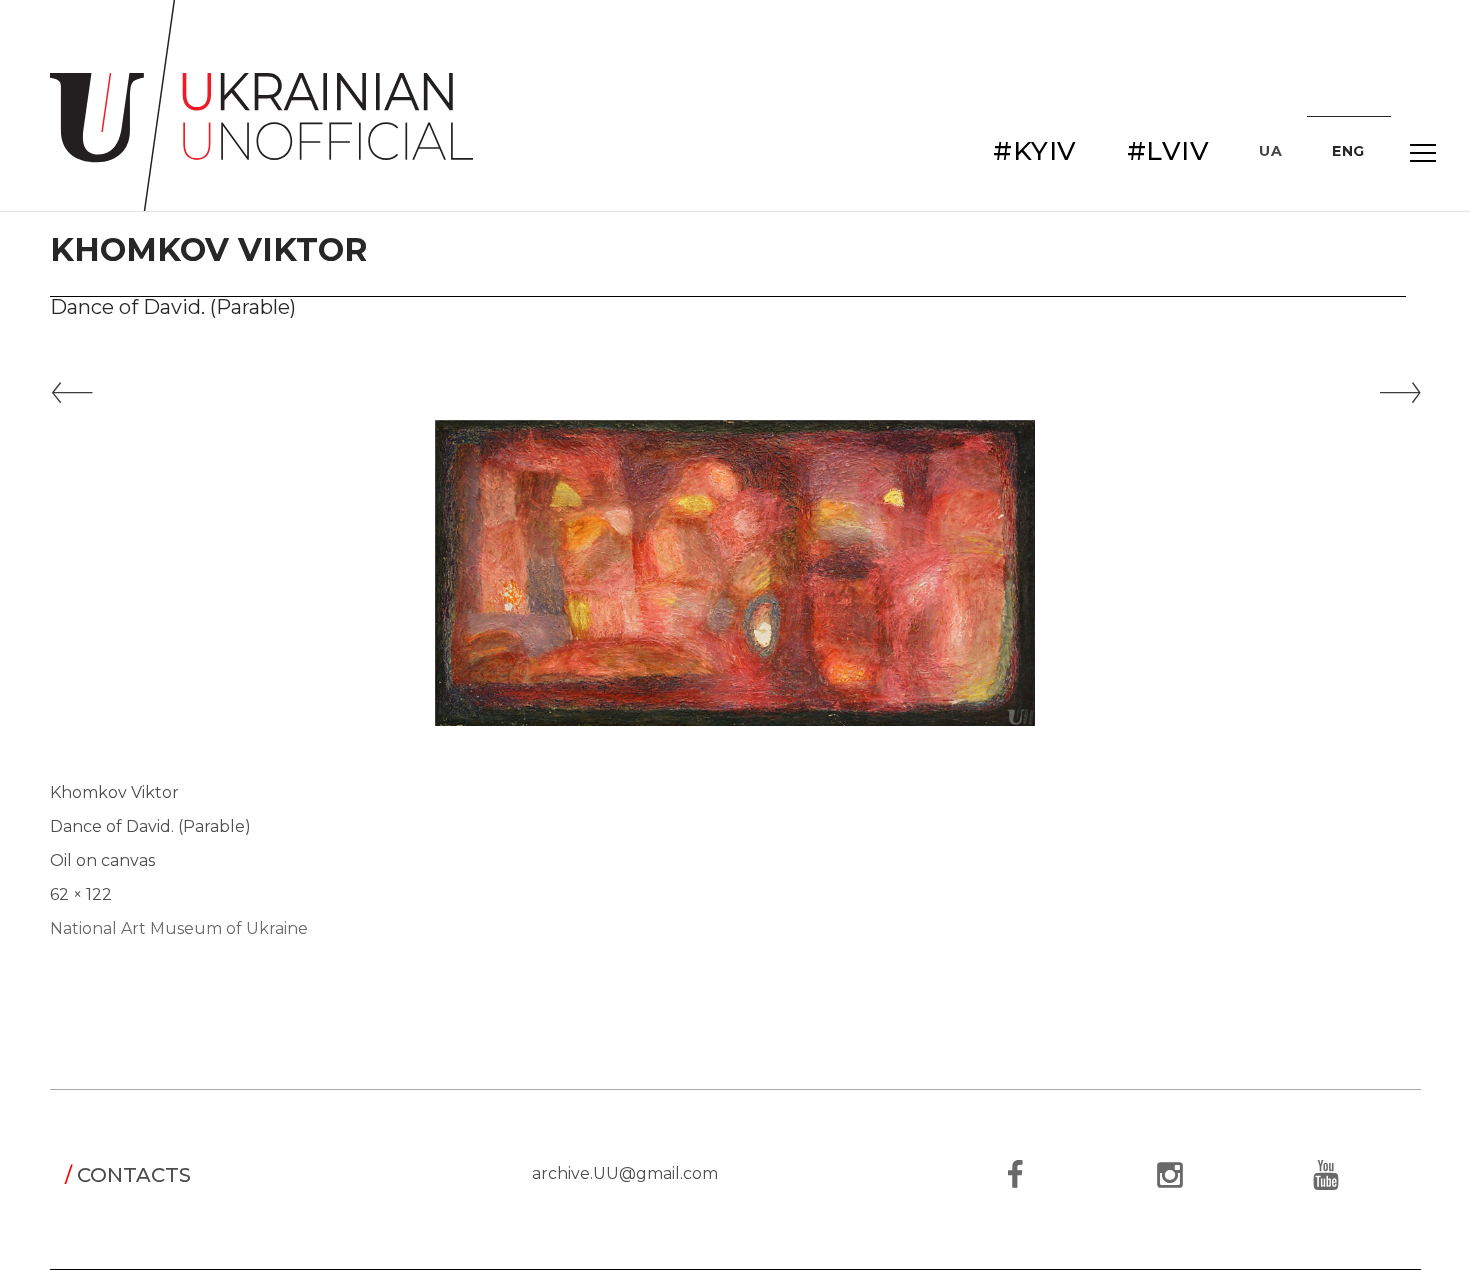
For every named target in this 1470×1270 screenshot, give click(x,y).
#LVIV (1168, 151)
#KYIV (1035, 151)
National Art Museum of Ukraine (179, 928)
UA (1270, 151)
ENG (1348, 151)
